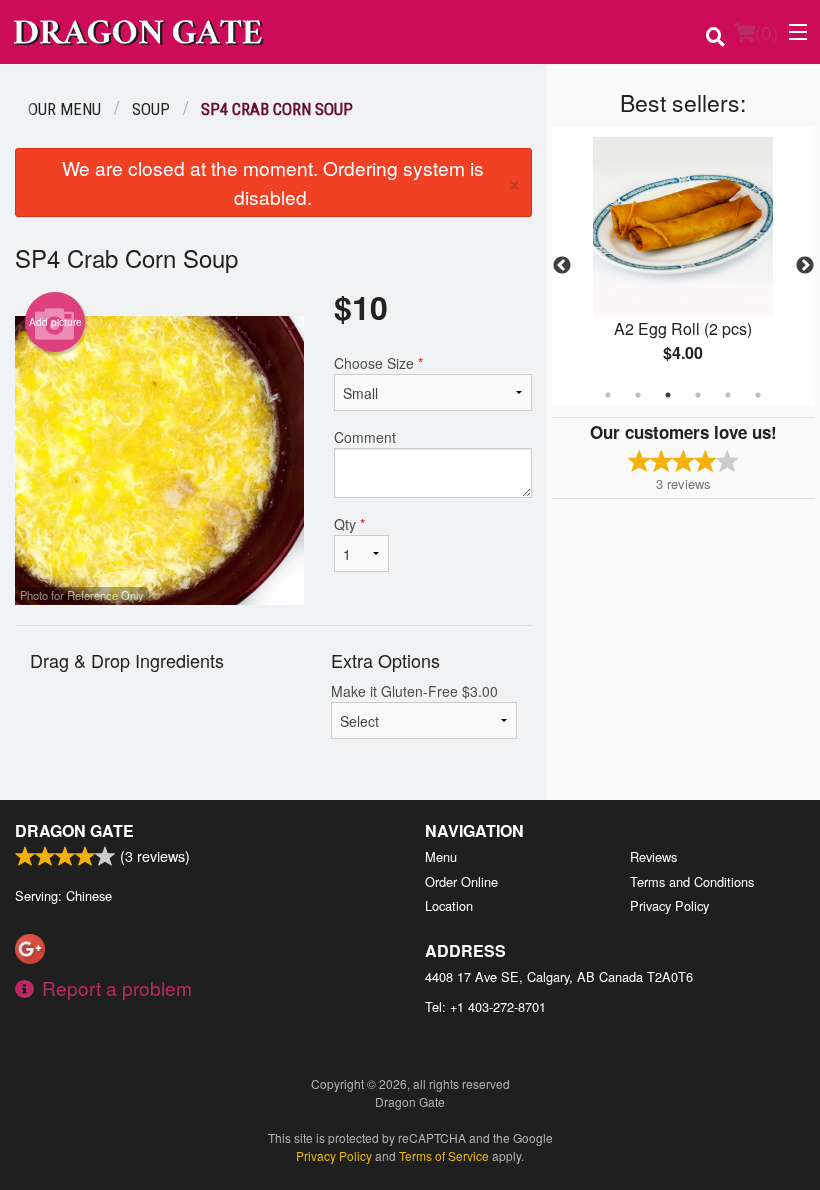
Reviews (653, 856)
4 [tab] (698, 395)
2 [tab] (638, 395)
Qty (349, 524)
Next (805, 266)
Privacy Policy (669, 905)
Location (449, 905)
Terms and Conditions (692, 881)
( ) (766, 31)
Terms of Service (444, 1155)
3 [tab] (668, 395)
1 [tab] (608, 395)
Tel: (485, 1006)
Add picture (55, 322)
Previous (562, 266)
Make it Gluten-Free (414, 691)
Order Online (461, 881)
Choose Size (378, 363)
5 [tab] (728, 395)
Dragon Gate (74, 830)
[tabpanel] (683, 266)
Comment (365, 437)
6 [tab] (758, 395)
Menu (441, 856)
